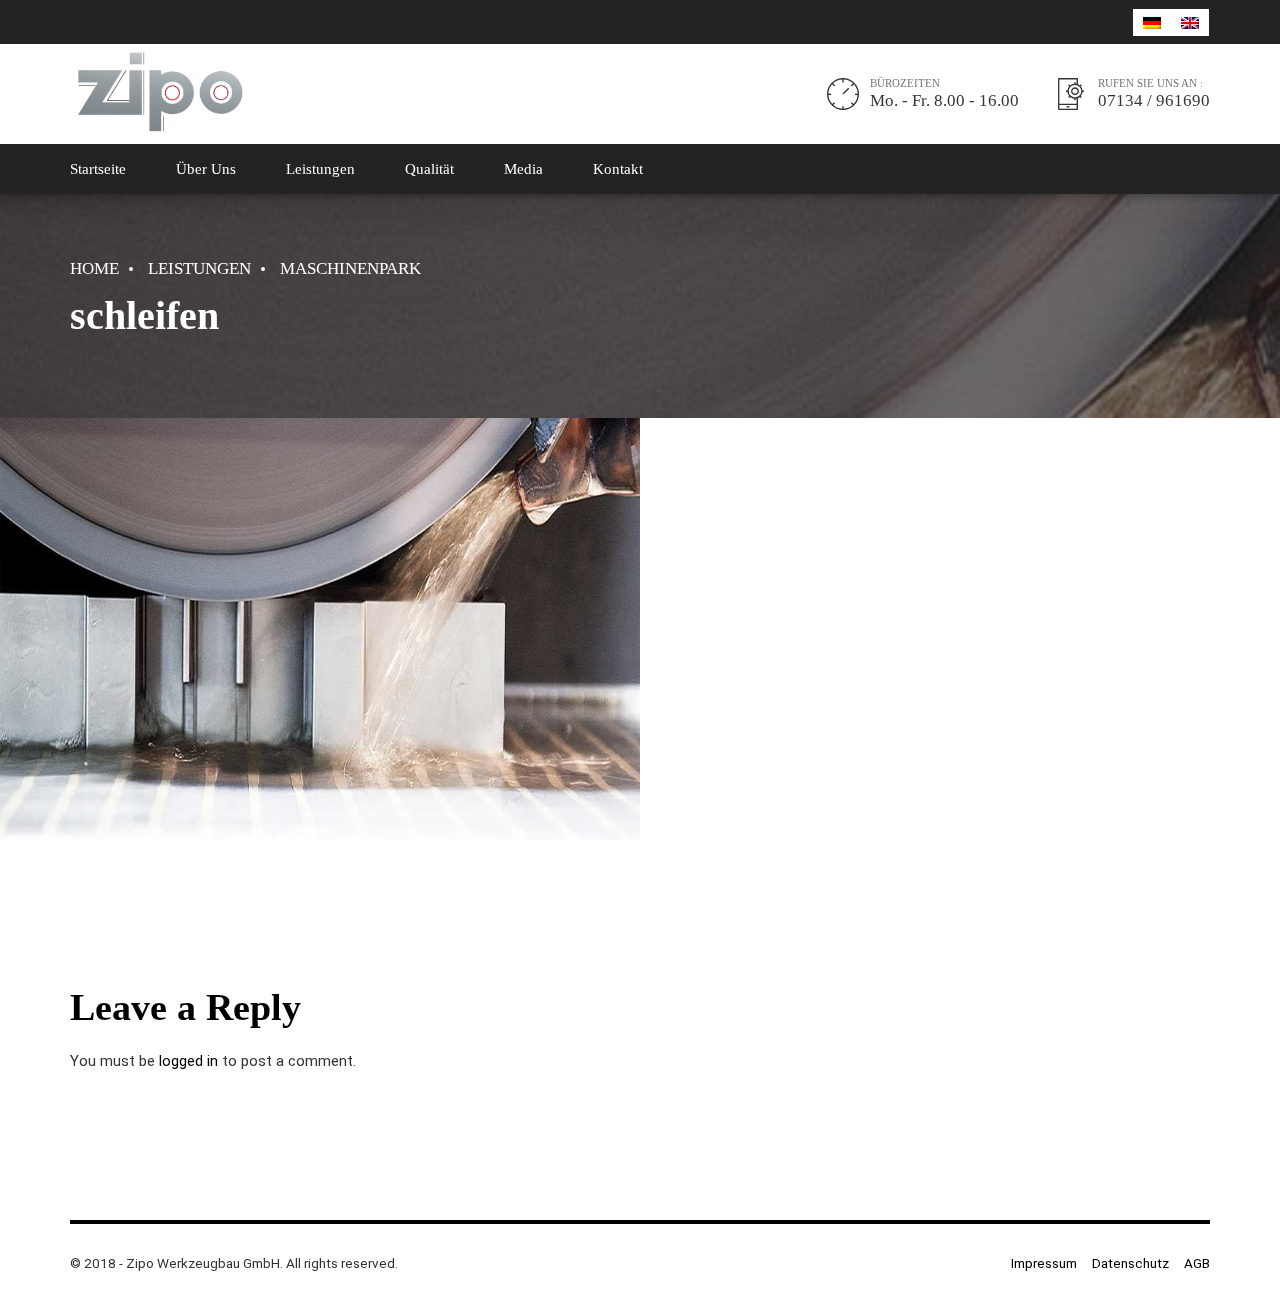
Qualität (429, 169)
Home (94, 268)
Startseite (98, 169)
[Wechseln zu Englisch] (1190, 22)
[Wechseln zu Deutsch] (1152, 22)
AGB (1197, 1263)
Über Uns (206, 169)
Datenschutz (1130, 1263)
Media (523, 169)
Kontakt (618, 169)
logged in (188, 1061)
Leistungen (320, 169)
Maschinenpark (350, 268)
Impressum (1044, 1263)
